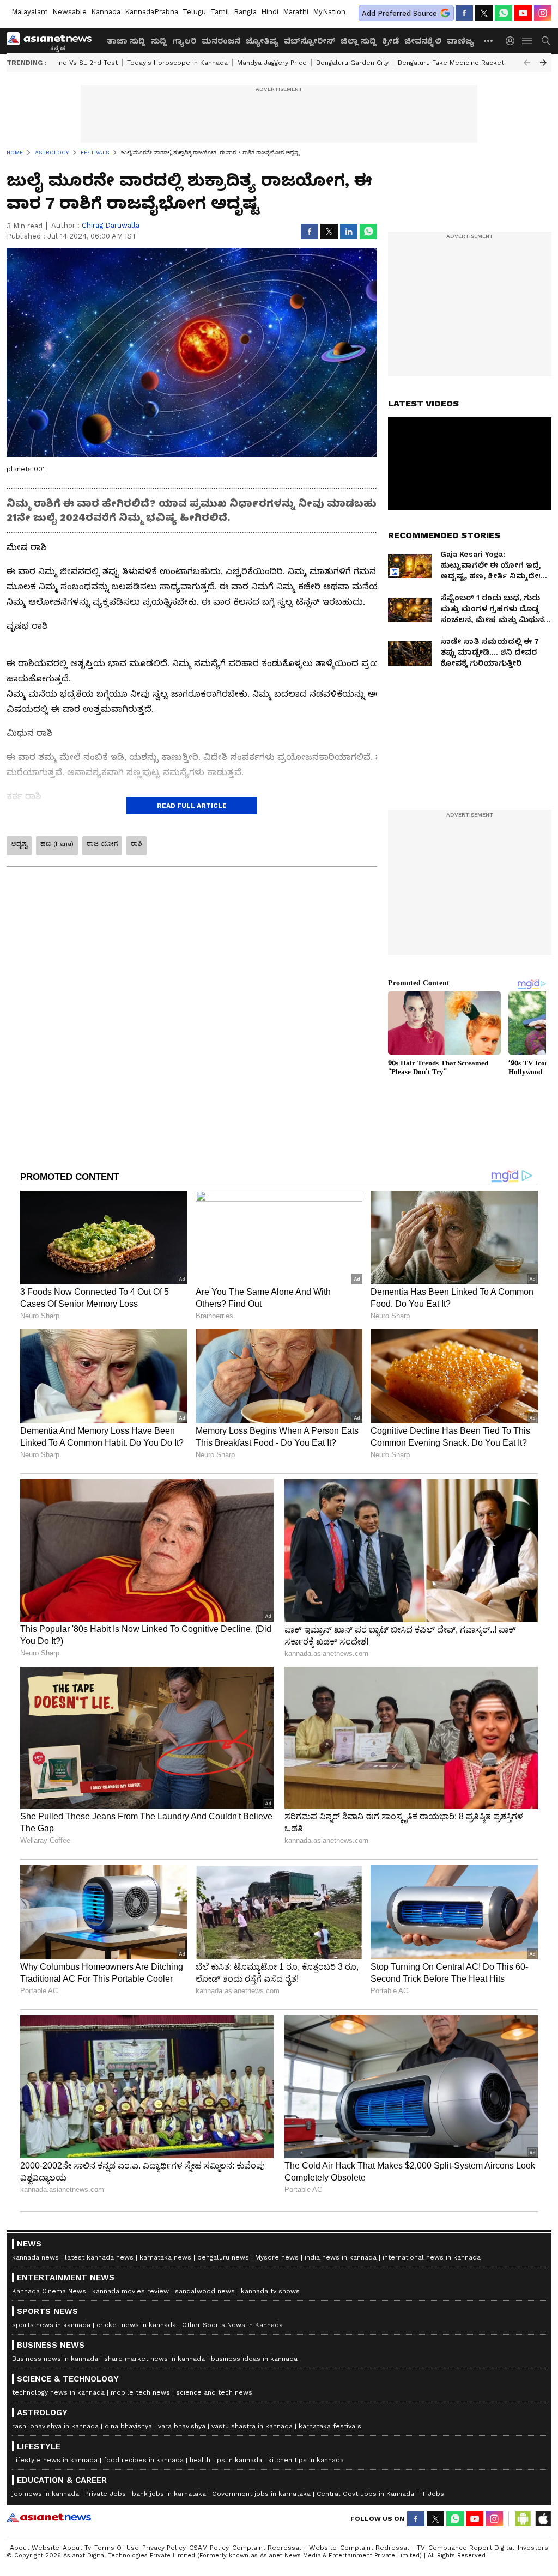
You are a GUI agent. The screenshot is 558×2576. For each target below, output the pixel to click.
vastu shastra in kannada (252, 2426)
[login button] (513, 41)
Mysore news (277, 2257)
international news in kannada (432, 2257)
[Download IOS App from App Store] (543, 2519)
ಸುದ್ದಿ (159, 41)
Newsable (69, 12)
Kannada (106, 12)
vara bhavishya (182, 2426)
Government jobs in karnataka (261, 2494)
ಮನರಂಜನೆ (221, 41)
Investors (533, 2548)
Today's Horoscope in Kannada (177, 63)
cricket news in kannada (136, 2325)
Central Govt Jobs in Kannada (365, 2494)
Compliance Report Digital (471, 2548)
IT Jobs (432, 2494)
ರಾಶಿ (137, 844)
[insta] (543, 13)
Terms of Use (117, 2548)
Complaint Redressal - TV (383, 2548)
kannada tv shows (270, 2291)
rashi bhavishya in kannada (55, 2426)
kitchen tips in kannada (306, 2460)
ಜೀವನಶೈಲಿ (423, 41)
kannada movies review (131, 2291)
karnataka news (165, 2257)
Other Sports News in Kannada (232, 2325)
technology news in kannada (58, 2392)
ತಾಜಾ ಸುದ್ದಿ (126, 41)
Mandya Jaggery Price (272, 63)
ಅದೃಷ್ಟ (19, 844)
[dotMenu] (489, 41)
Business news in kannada (55, 2359)
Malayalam (30, 12)
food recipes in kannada (144, 2460)
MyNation (329, 12)
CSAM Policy (209, 2548)
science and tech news (214, 2392)
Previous (527, 63)
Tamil (220, 12)
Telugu (194, 12)
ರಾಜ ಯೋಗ (102, 844)
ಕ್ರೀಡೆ (390, 41)
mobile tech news (140, 2392)
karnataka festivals (330, 2426)
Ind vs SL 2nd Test (87, 63)
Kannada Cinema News (49, 2291)
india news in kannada (341, 2257)
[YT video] (523, 13)
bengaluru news (223, 2257)
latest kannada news (99, 2257)
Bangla (245, 12)
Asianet (49, 2517)
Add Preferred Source (399, 13)
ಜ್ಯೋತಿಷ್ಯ (262, 41)
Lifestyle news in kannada (55, 2460)
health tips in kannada (226, 2460)
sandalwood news (205, 2291)
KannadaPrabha (151, 12)
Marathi (296, 12)
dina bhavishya (128, 2426)
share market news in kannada (154, 2359)
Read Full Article (192, 806)
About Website (35, 2548)
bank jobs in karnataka (169, 2494)
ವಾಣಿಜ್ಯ (460, 41)
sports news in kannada (51, 2325)
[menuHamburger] (527, 41)
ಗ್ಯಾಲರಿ (184, 41)
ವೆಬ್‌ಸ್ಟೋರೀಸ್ (310, 41)
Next (543, 63)
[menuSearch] (546, 41)
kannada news (35, 2257)
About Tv (77, 2548)
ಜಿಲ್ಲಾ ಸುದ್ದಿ (359, 41)
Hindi (270, 12)
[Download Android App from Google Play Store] (523, 2519)
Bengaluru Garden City (352, 63)
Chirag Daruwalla (111, 225)
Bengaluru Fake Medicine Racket (451, 63)
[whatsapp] (504, 13)
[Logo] (53, 41)
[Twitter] (484, 13)
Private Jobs (105, 2494)
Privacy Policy (164, 2548)
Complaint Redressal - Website (284, 2548)
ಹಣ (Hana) (57, 844)
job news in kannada (46, 2494)
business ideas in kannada (254, 2359)
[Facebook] (464, 13)
